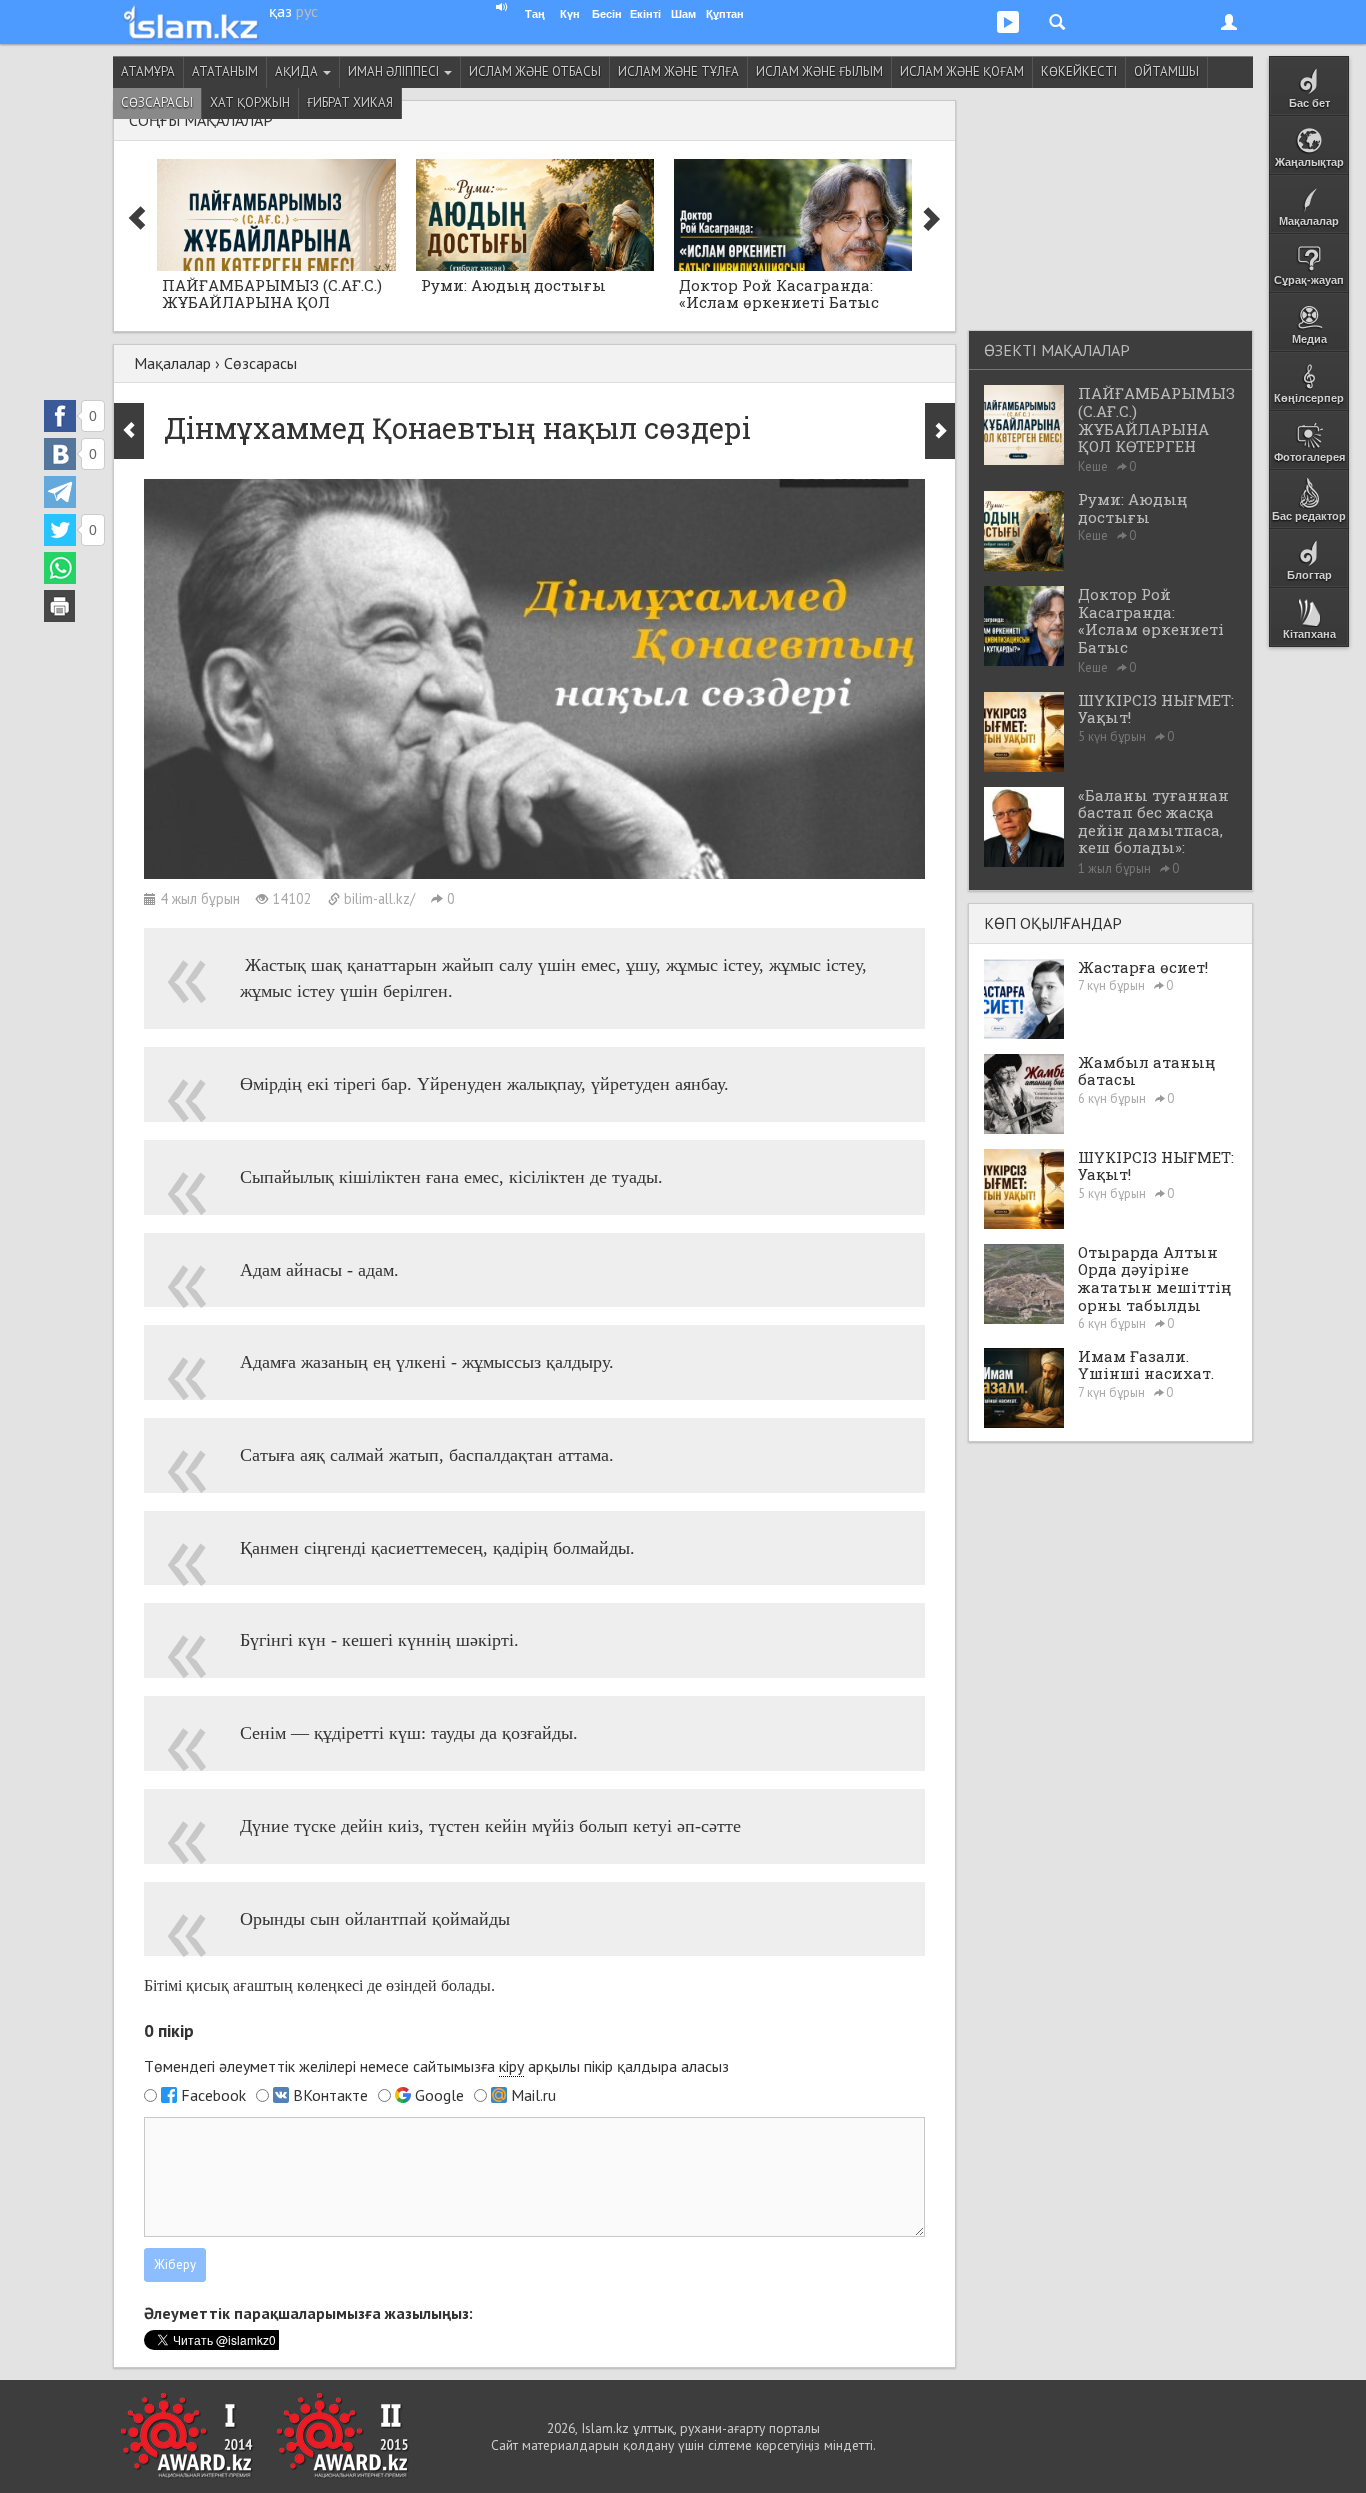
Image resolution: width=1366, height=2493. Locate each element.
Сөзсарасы (157, 102)
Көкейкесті (1079, 71)
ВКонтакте (330, 2095)
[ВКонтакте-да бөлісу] (60, 454)
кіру (511, 2066)
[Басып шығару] (60, 606)
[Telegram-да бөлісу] (60, 492)
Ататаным (225, 71)
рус (307, 11)
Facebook (213, 2095)
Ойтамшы (1166, 71)
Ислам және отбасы (535, 71)
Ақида (298, 71)
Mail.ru (533, 2095)
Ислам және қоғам (962, 71)
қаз (280, 11)
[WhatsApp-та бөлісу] (60, 568)
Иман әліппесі (395, 71)
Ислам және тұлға (678, 71)
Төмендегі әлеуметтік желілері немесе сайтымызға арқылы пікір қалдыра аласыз (436, 2066)
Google (439, 2095)
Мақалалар (172, 363)
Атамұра (148, 71)
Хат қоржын (250, 102)
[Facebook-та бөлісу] (60, 416)
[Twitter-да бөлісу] (60, 530)
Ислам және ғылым (819, 71)
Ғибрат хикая (350, 102)
